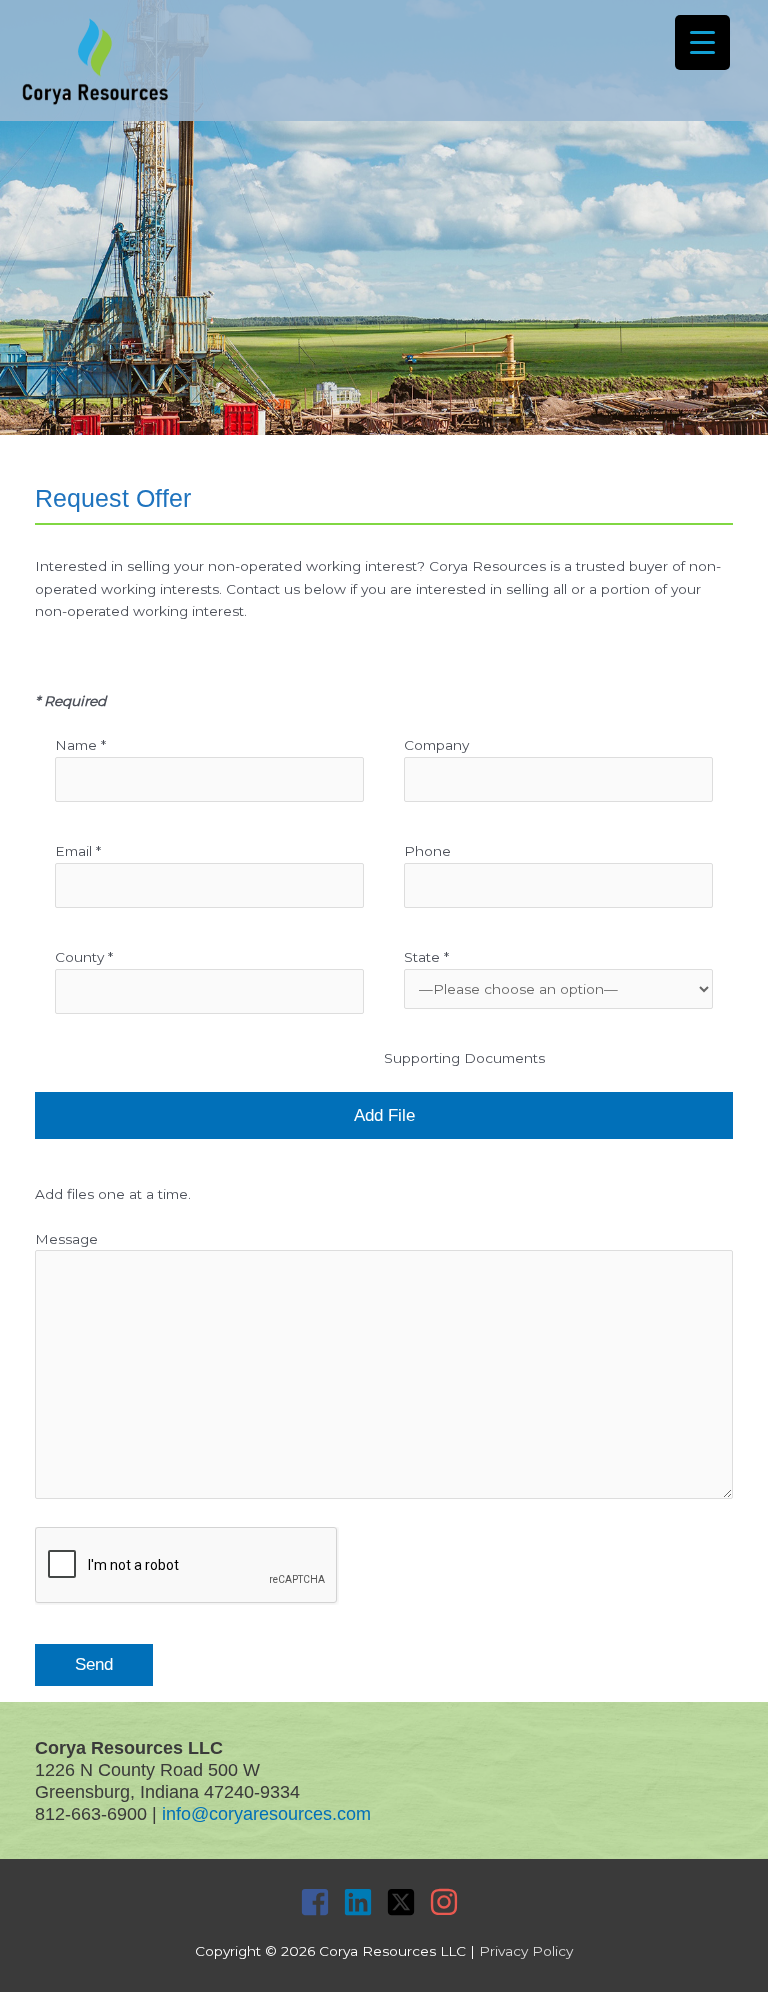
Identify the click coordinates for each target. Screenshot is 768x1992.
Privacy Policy (526, 1951)
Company (436, 745)
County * (84, 957)
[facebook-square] (319, 1902)
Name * (80, 745)
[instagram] (448, 1902)
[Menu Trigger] (702, 42)
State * (426, 957)
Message (66, 1239)
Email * (78, 851)
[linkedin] (362, 1902)
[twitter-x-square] (405, 1902)
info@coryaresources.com (266, 1813)
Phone (427, 851)
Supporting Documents (464, 1058)
